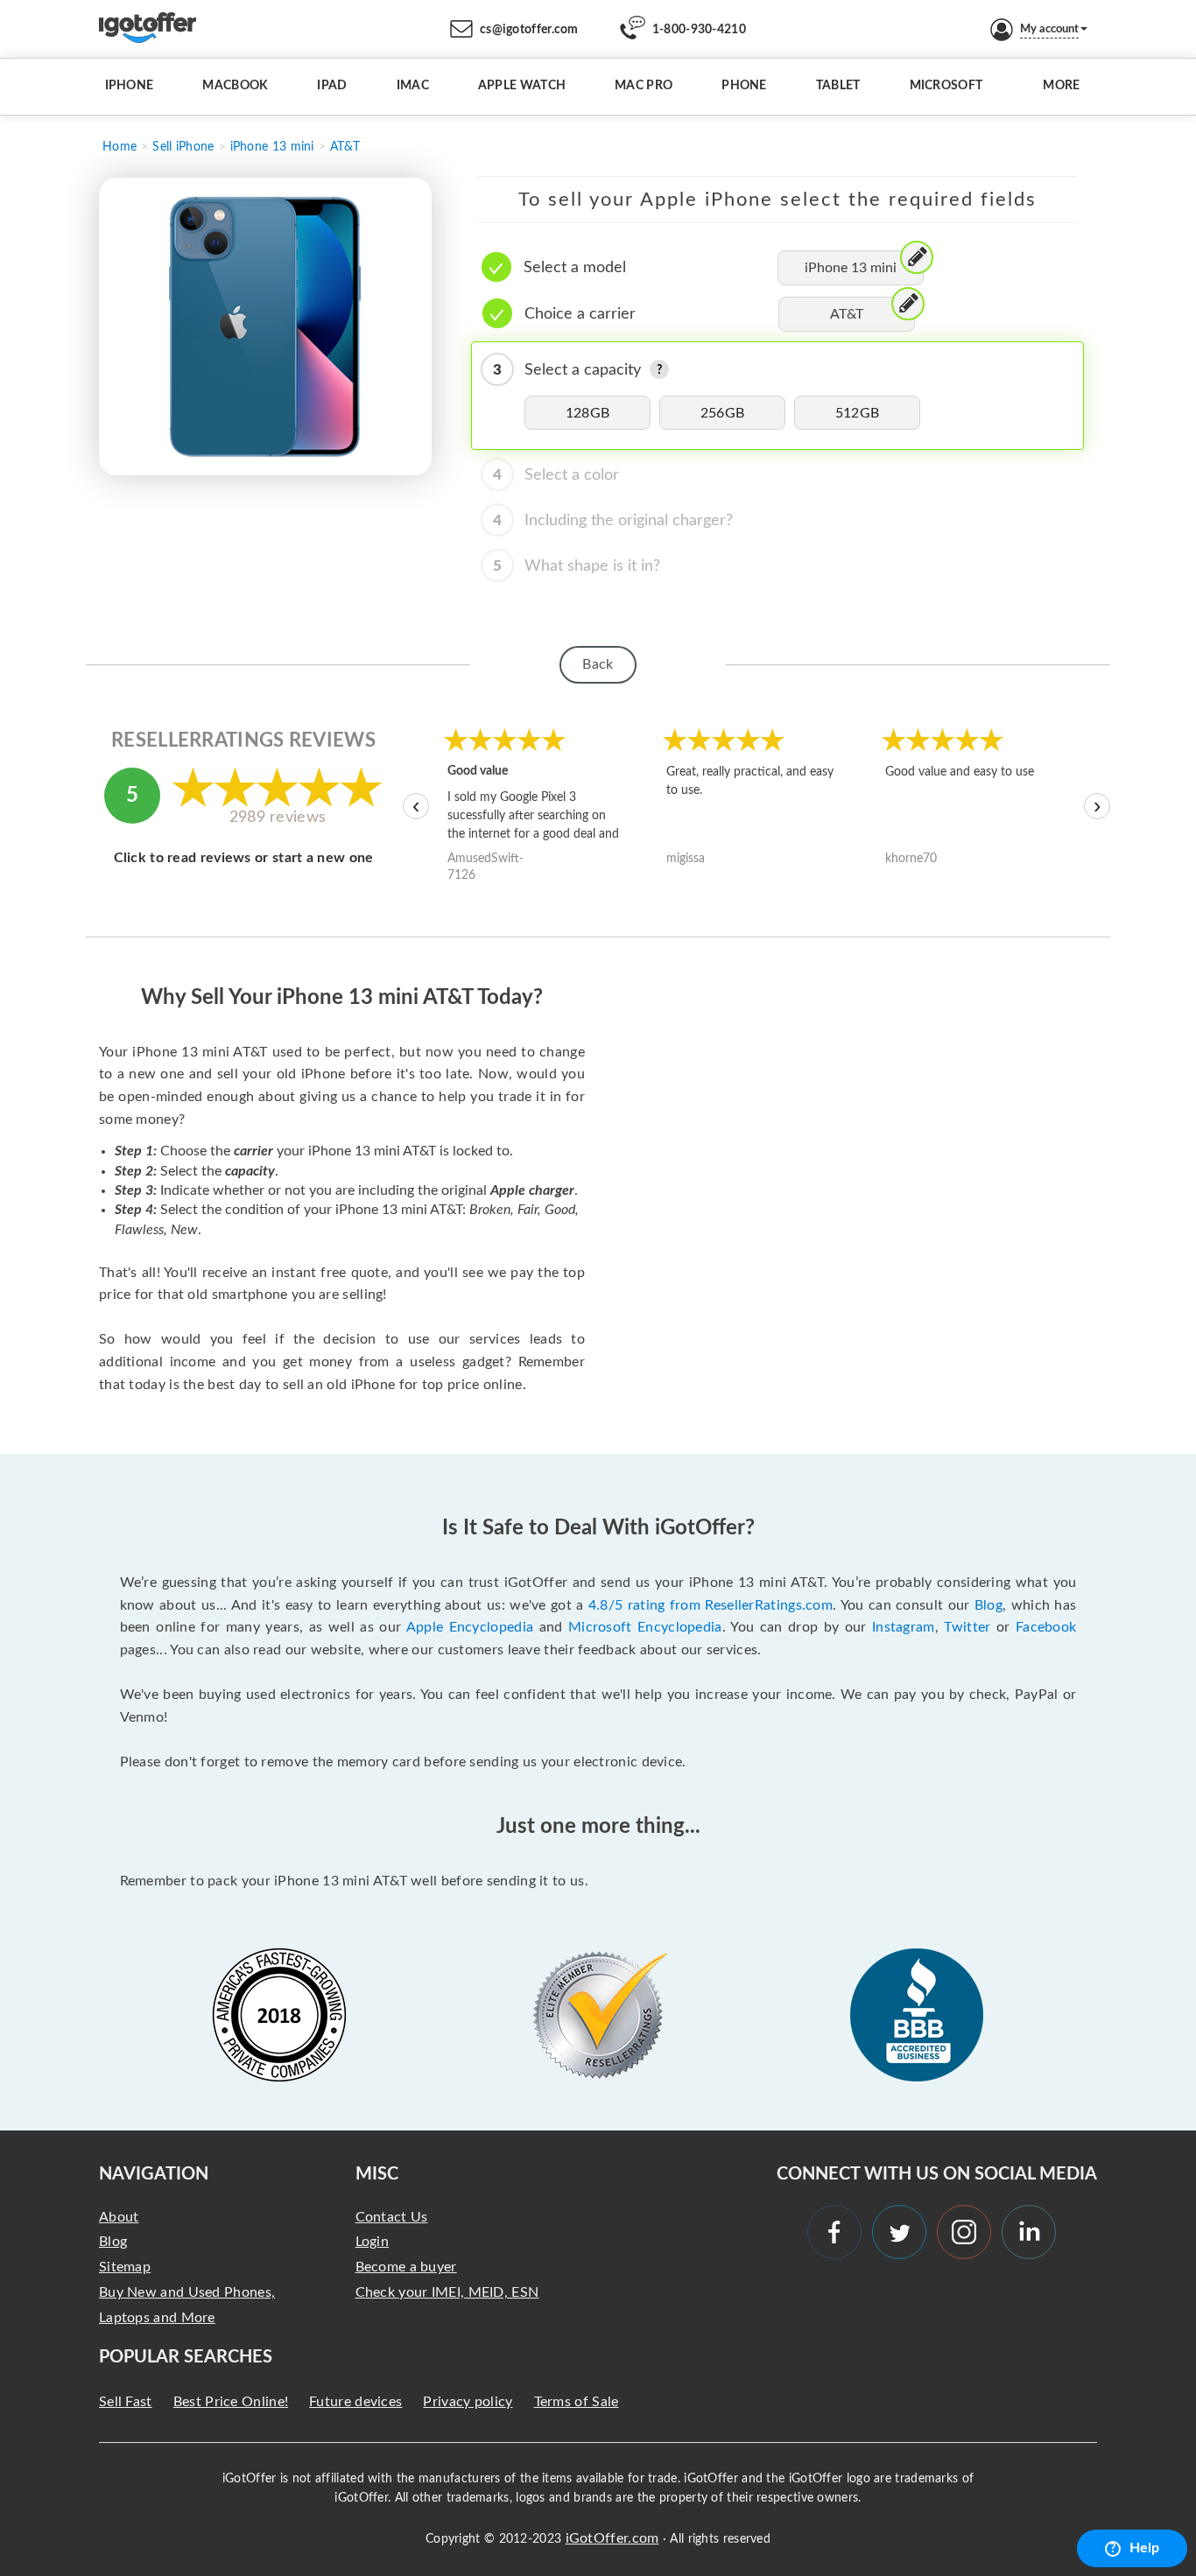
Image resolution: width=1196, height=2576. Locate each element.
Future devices (355, 2402)
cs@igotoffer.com (529, 30)
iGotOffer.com (612, 2538)
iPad (332, 86)
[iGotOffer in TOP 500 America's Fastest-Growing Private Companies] (279, 2015)
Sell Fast (126, 2402)
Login (373, 2242)
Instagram (904, 1627)
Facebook (1046, 1627)
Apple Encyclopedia (470, 1627)
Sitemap (125, 2267)
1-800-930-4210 (699, 30)
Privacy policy (468, 2402)
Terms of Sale (577, 2402)
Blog (988, 1605)
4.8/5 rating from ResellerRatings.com (711, 1605)
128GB (588, 413)
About (119, 2217)
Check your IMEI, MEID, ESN (447, 2292)
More (1061, 86)
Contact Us (392, 2217)
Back (598, 664)
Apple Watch (522, 86)
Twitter (967, 1627)
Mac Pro (644, 86)
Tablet (838, 86)
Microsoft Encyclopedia (645, 1627)
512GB (858, 413)
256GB (723, 413)
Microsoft (946, 86)
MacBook (235, 86)
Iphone (130, 86)
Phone (744, 86)
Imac (413, 86)
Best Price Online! (231, 2402)
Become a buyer (406, 2267)
